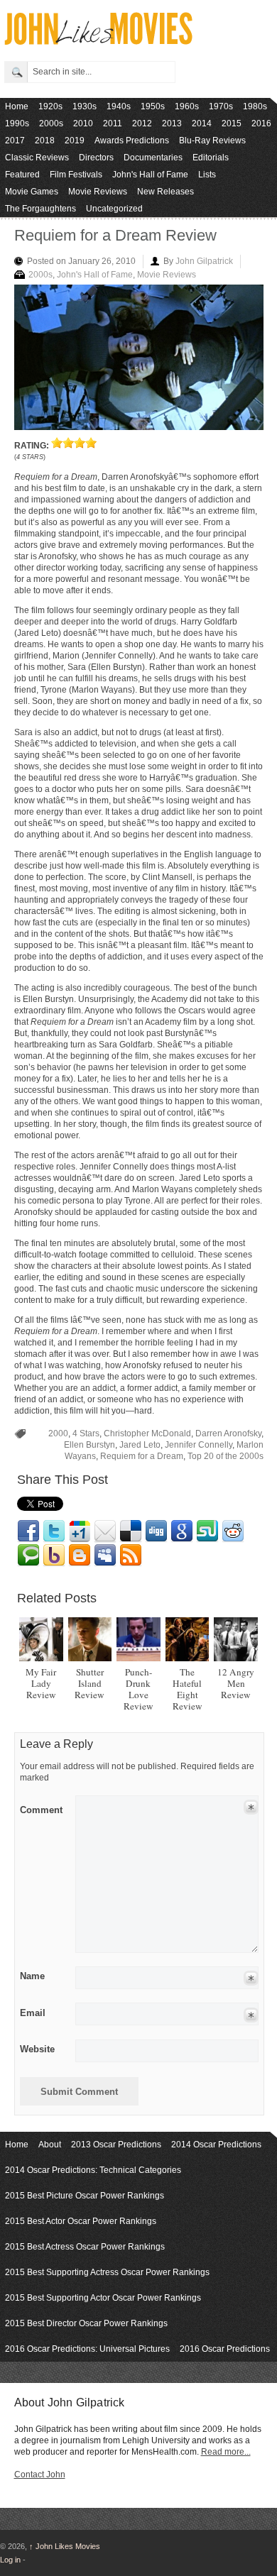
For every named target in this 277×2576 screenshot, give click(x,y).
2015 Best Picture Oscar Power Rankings (85, 2196)
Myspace (105, 1556)
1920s (50, 106)
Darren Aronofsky (228, 1433)
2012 (142, 123)
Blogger (80, 1556)
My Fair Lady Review (41, 1683)
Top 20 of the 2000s (226, 1456)
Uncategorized (114, 209)
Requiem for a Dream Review (115, 235)
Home (17, 106)
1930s (85, 106)
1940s (119, 106)
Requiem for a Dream (142, 1456)
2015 (232, 123)
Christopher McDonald (147, 1433)
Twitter (54, 1531)
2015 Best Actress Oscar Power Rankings (85, 2247)
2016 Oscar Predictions (225, 2349)
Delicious (131, 1531)
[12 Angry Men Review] (236, 1639)
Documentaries (153, 158)
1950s (153, 106)
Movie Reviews (98, 192)
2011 (113, 123)
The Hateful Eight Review (188, 1689)
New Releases (165, 192)
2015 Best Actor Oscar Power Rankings (81, 2221)
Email (105, 1531)
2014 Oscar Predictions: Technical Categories (93, 2170)
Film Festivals (76, 175)
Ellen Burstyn (89, 1445)
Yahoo (54, 1556)
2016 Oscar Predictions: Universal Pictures (87, 2349)
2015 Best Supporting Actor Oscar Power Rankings (103, 2298)
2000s (51, 123)
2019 (75, 141)
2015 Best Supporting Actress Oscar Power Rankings (107, 2272)
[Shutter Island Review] (90, 1639)
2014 (202, 123)
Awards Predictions (132, 141)
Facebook (28, 1531)
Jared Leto (140, 1445)
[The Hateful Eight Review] (188, 1639)
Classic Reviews (37, 158)
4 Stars (86, 1433)
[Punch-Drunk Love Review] (138, 1639)
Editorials (211, 158)
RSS (131, 1556)
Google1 (80, 1531)
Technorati (28, 1556)
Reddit (233, 1531)
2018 (45, 141)
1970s (221, 106)
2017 (15, 141)
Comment (41, 1807)
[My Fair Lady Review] (41, 1639)
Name (32, 1976)
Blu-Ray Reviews (212, 141)
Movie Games (32, 192)
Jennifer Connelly (199, 1445)
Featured (22, 175)
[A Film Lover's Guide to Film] (98, 41)
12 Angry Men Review (236, 1683)
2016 (261, 123)
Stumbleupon (207, 1531)
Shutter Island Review (89, 1683)
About (50, 2145)
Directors (96, 158)
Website (37, 2049)
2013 (172, 123)
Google (182, 1531)
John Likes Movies (65, 2546)
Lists (207, 175)
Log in (10, 2560)
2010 (83, 123)
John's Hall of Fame (150, 175)
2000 (58, 1433)
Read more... (226, 2452)
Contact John (40, 2475)
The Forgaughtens (40, 209)
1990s (17, 123)
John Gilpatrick (204, 261)
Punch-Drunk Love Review (138, 1689)
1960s (187, 106)
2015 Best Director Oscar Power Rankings (86, 2323)
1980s (255, 106)
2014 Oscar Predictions (216, 2145)
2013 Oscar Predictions (116, 2145)
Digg (156, 1531)
